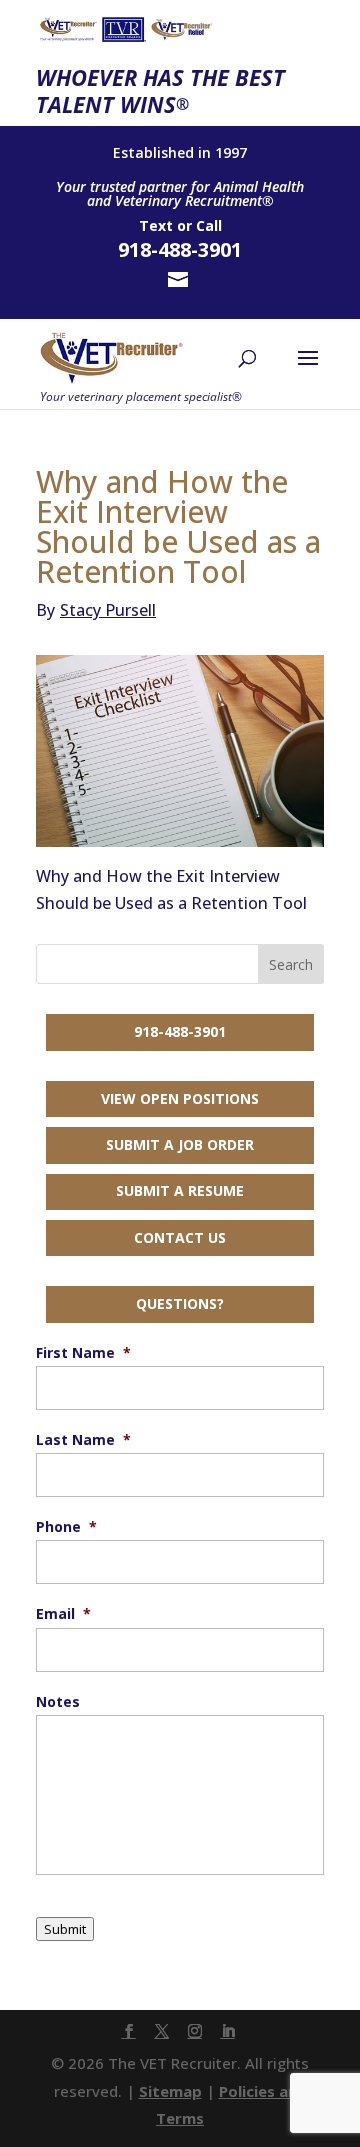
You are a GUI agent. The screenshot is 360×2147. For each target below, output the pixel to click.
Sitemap (170, 2091)
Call (209, 225)
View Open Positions (180, 1098)
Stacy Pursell (96, 610)
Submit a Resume (180, 1190)
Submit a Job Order (180, 1144)
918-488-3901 (180, 1031)
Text (156, 225)
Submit (65, 1929)
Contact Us (180, 1237)
